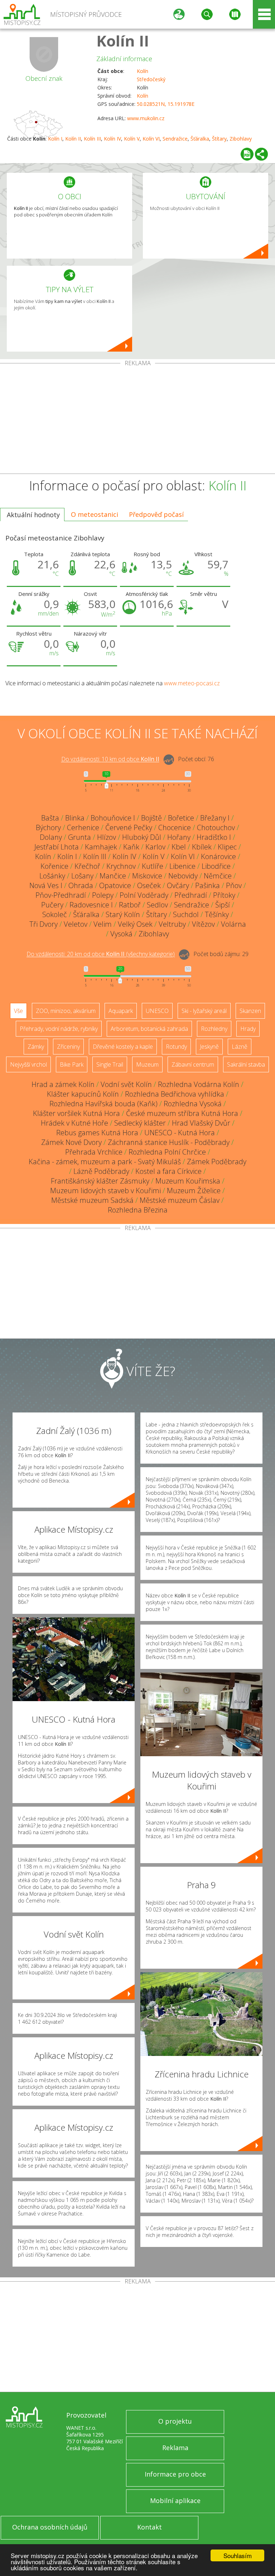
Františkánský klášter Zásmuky (100, 1181)
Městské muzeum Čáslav (180, 1200)
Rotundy (176, 1047)
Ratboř (130, 905)
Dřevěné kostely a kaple (123, 1047)
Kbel (179, 847)
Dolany (51, 837)
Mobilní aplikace (175, 2501)
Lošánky (52, 876)
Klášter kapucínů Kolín (83, 1094)
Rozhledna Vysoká (193, 1104)
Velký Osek (135, 924)
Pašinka (208, 885)
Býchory (48, 827)
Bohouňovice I (113, 818)
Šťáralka (200, 139)
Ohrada (81, 885)
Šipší (223, 905)
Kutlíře (153, 866)
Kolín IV (112, 139)
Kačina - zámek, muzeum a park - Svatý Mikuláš (105, 1162)
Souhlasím (238, 2555)
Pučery (52, 905)
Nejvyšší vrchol (28, 1064)
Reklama (175, 2448)
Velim (103, 924)
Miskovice (147, 876)
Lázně (240, 1047)
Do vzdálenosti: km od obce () (101, 954)
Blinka (75, 818)
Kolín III (92, 139)
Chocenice (175, 827)
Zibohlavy (241, 139)
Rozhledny (214, 1029)
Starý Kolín (123, 914)
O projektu (175, 2421)
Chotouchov (216, 827)
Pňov (234, 885)
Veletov (76, 924)
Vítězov (203, 924)
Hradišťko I (214, 837)
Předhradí (191, 895)
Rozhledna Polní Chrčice (167, 1152)
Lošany (82, 876)
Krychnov (121, 866)
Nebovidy (183, 876)
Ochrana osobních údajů (50, 2527)
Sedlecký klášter (140, 1123)
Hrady (248, 1029)
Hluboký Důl (142, 837)
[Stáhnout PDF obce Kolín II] (247, 154)
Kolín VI (151, 139)
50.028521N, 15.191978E (166, 104)
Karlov (155, 847)
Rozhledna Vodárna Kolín (199, 1084)
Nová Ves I (46, 885)
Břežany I (215, 818)
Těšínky (217, 914)
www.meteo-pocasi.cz (192, 683)
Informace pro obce (175, 2474)
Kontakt (149, 2527)
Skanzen (250, 1011)
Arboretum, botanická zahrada (149, 1029)
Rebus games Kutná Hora (97, 1133)
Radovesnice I (91, 905)
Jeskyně (209, 1047)
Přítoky (224, 895)
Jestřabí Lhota (57, 847)
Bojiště (151, 818)
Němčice (218, 876)
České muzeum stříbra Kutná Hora (182, 1113)
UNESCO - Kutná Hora (180, 1133)
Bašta (50, 818)
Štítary (219, 139)
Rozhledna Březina (138, 1210)
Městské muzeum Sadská (92, 1200)
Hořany (179, 837)
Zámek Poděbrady (217, 1162)
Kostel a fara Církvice (168, 1171)
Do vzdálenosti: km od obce (110, 759)
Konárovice (218, 856)
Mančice (113, 876)
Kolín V (132, 139)
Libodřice (216, 866)
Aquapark (121, 1011)
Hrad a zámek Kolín (63, 1084)
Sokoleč (55, 914)
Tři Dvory (44, 924)
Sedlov (157, 905)
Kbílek (202, 847)
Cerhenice (83, 827)
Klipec (227, 847)
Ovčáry (178, 885)
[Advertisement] (137, 420)
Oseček (149, 885)
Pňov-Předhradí (61, 895)
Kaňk (131, 847)
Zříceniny (68, 1047)
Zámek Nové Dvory (71, 1142)
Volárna (233, 924)
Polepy (103, 895)
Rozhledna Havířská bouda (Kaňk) (103, 1104)
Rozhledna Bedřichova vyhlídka (175, 1094)
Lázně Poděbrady (101, 1171)
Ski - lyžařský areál (204, 1011)
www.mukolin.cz (146, 118)
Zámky (36, 1047)
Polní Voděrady (144, 895)
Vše (18, 1011)
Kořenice (54, 866)
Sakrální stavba (246, 1064)
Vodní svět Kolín (126, 1084)
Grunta (79, 837)
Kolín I (55, 139)
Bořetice (181, 818)
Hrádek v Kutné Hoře (74, 1123)
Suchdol (186, 914)
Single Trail (110, 1064)
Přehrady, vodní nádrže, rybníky (59, 1029)
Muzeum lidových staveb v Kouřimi (105, 1191)
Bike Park (72, 1064)
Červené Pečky (129, 827)
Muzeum (147, 1064)
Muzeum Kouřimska (188, 1181)
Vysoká (121, 934)
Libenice (182, 866)
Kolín (143, 71)
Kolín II (123, 41)
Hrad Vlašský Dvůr (201, 1123)
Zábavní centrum (193, 1064)
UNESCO (157, 1011)
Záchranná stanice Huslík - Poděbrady (169, 1142)
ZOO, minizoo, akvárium (66, 1011)
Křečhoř (87, 866)
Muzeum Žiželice (194, 1191)
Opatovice (115, 885)
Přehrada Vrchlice (94, 1152)
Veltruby (172, 924)
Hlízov (107, 837)
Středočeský (151, 79)
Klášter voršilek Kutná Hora (76, 1113)
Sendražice (175, 139)
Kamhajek (101, 847)
